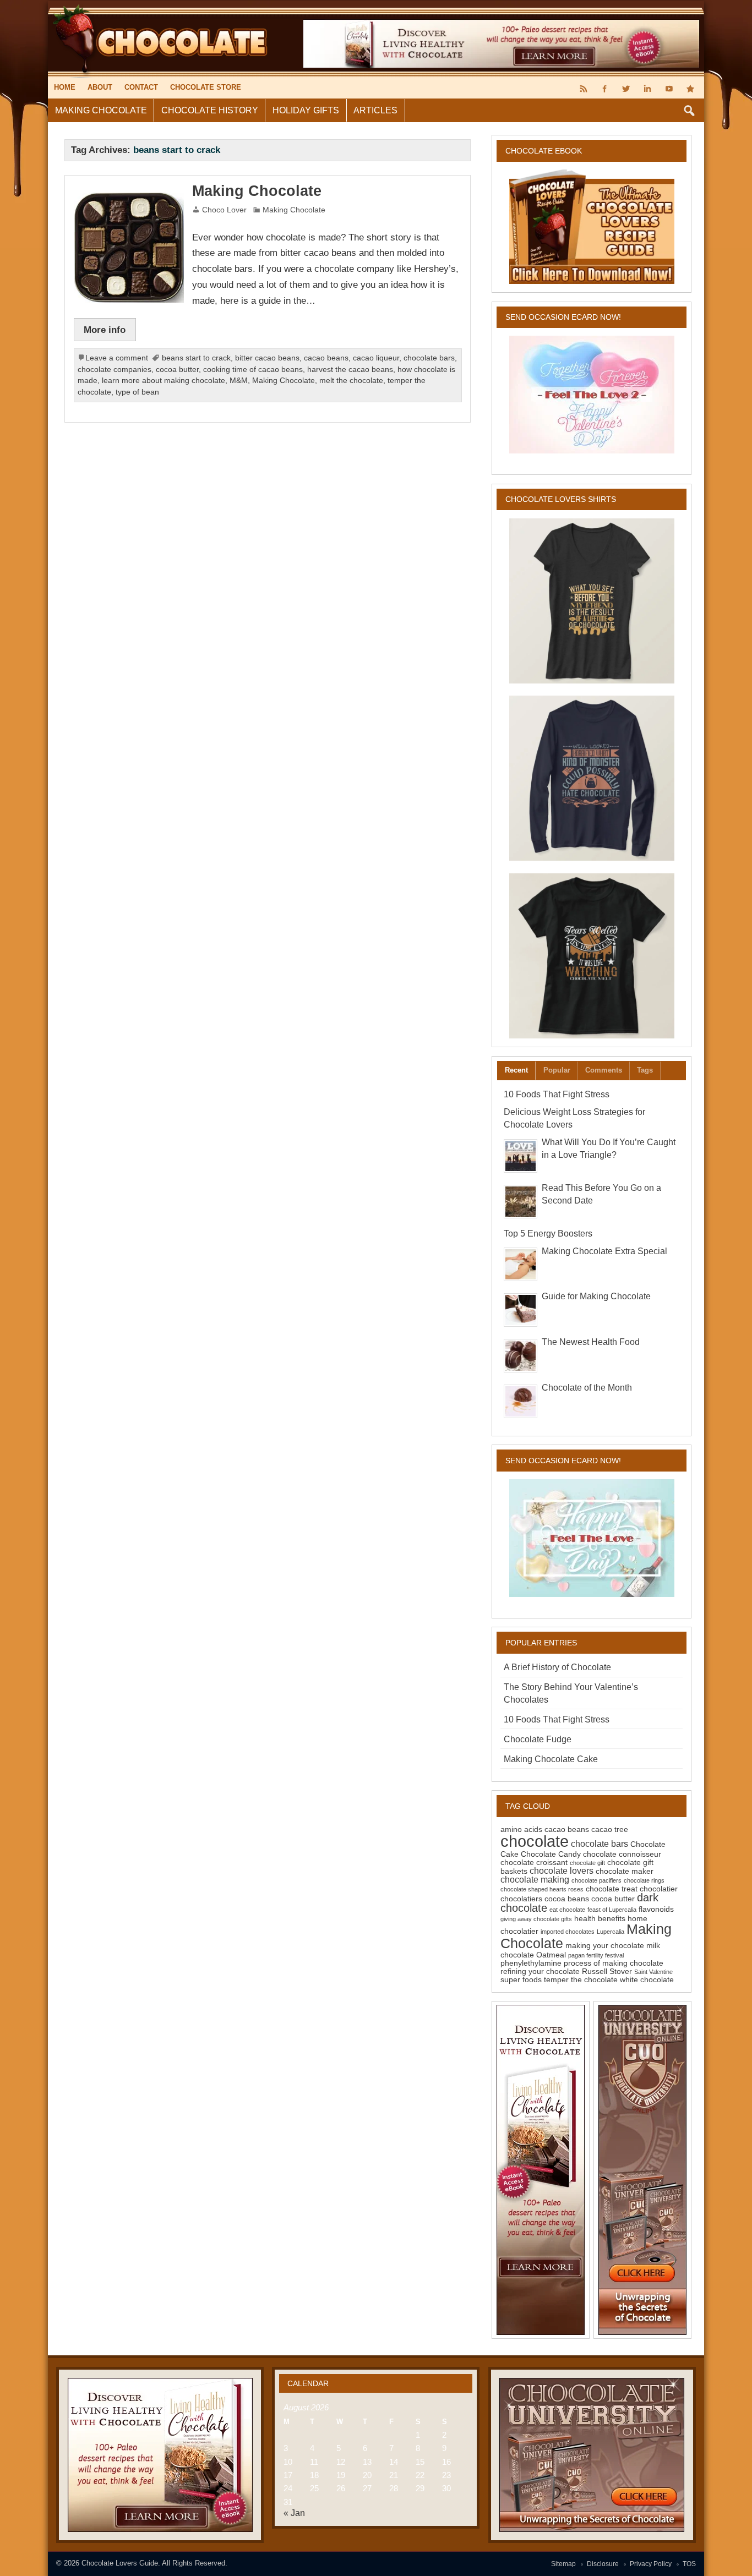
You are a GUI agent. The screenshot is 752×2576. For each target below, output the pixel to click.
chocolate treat (612, 1889)
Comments (604, 1070)
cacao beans (326, 358)
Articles (375, 110)
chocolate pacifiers (596, 1880)
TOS (689, 2564)
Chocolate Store (206, 87)
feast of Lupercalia (612, 1910)
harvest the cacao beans (350, 370)
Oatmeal (551, 1955)
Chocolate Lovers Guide (120, 2563)
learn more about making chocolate (164, 381)
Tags (645, 1070)
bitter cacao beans (267, 358)
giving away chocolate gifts (536, 1919)
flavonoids (656, 1909)
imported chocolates (568, 1932)
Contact (141, 87)
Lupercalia (611, 1932)
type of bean (137, 392)
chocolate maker (625, 1871)
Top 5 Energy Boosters (548, 1234)
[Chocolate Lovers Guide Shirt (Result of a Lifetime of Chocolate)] (592, 601)
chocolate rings (644, 1880)
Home (65, 87)
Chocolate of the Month (587, 1388)
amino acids (521, 1829)
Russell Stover (607, 1971)
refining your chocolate (540, 1971)
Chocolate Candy (551, 1854)
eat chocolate (567, 1910)
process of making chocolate (614, 1963)
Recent (516, 1070)
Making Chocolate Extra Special (604, 1251)
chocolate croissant (534, 1862)
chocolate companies (115, 370)
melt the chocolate (351, 381)
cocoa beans (567, 1899)
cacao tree (610, 1829)
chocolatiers (521, 1899)
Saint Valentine (653, 1972)
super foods (521, 1979)
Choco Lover (224, 210)
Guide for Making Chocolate (596, 1296)
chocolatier (659, 1889)
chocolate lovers (562, 1871)
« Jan (294, 2513)
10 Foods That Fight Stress (557, 1094)
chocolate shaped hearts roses (542, 1889)
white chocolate (647, 1979)
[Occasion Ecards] (592, 395)
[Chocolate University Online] (642, 2170)
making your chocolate (605, 1945)
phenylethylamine (531, 1963)
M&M (239, 381)
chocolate (535, 1841)
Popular (557, 1070)
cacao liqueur (376, 358)
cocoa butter (177, 370)
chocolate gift (587, 1863)
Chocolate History (210, 110)
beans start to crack (196, 358)
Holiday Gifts (306, 110)
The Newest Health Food (591, 1342)
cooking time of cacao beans (253, 370)
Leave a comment (117, 358)
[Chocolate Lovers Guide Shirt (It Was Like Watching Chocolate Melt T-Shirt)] (592, 956)
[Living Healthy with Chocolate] (541, 2170)
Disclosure (603, 2564)
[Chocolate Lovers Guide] (159, 5)
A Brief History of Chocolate (557, 1667)
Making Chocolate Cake (551, 1759)
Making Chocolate (101, 110)
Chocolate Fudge (538, 1739)
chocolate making (535, 1879)
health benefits (600, 1918)
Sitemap (563, 2564)
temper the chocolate (581, 1979)
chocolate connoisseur (622, 1854)
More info (105, 330)
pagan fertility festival (596, 1955)
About (100, 87)
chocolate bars (429, 358)
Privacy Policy (651, 2564)
